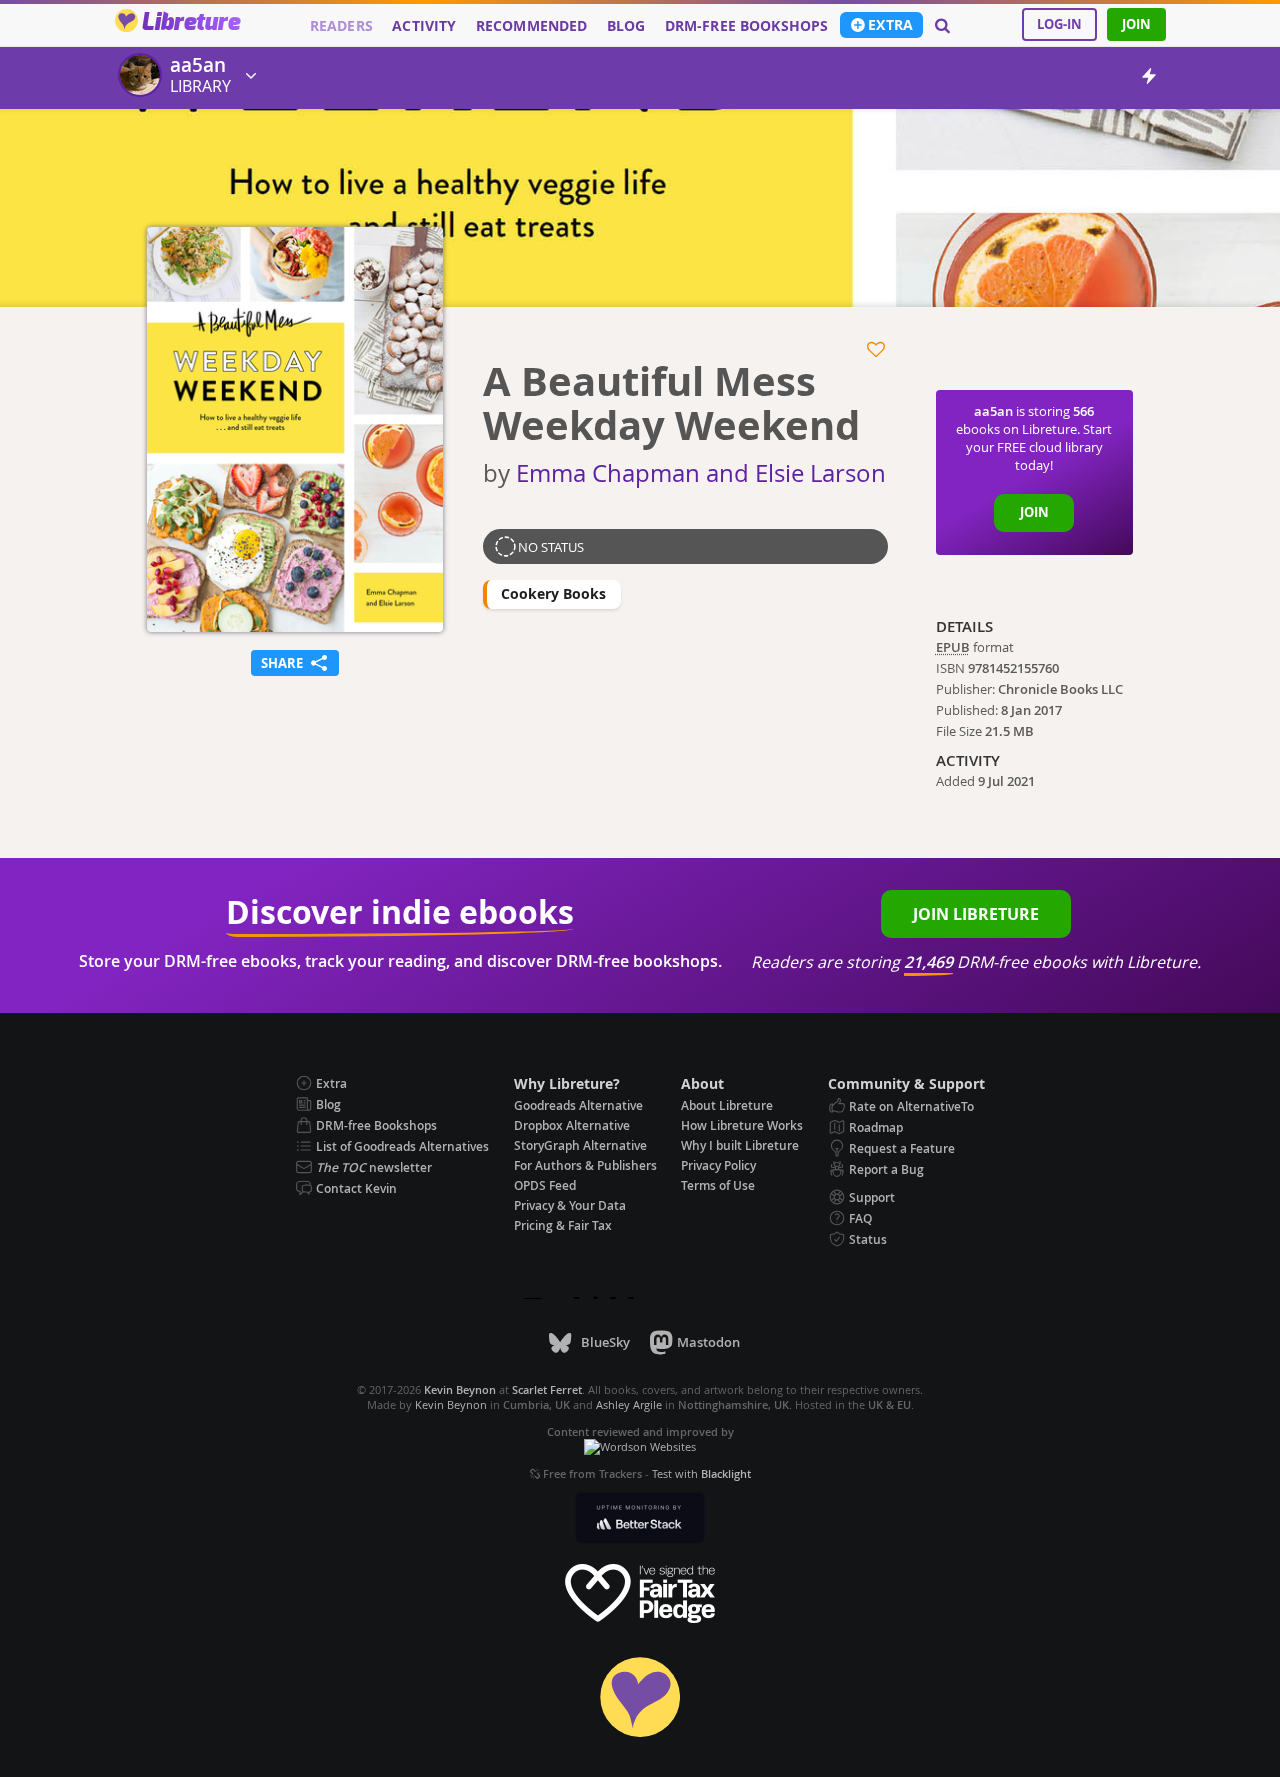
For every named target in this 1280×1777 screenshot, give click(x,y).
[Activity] (1149, 79)
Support (872, 1197)
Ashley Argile (629, 1404)
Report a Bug (886, 1169)
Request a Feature (902, 1148)
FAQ (860, 1218)
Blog (626, 26)
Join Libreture (976, 914)
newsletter (374, 1167)
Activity (424, 26)
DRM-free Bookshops (747, 26)
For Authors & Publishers (585, 1165)
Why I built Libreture (740, 1145)
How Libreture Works (742, 1125)
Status (868, 1239)
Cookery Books (553, 594)
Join (1136, 24)
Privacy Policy (718, 1165)
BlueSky (605, 1342)
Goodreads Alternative (578, 1105)
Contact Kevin (356, 1188)
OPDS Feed (545, 1185)
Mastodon (708, 1342)
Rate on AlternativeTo (911, 1106)
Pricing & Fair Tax (563, 1225)
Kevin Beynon (451, 1404)
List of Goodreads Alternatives (402, 1146)
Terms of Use (718, 1185)
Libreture (190, 23)
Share (295, 661)
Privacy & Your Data (570, 1205)
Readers (341, 26)
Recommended (532, 26)
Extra (890, 25)
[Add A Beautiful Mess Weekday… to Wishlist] (877, 350)
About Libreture (727, 1105)
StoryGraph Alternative (580, 1145)
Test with (701, 1473)
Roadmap (876, 1127)
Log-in (1059, 24)
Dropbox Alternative (572, 1125)
